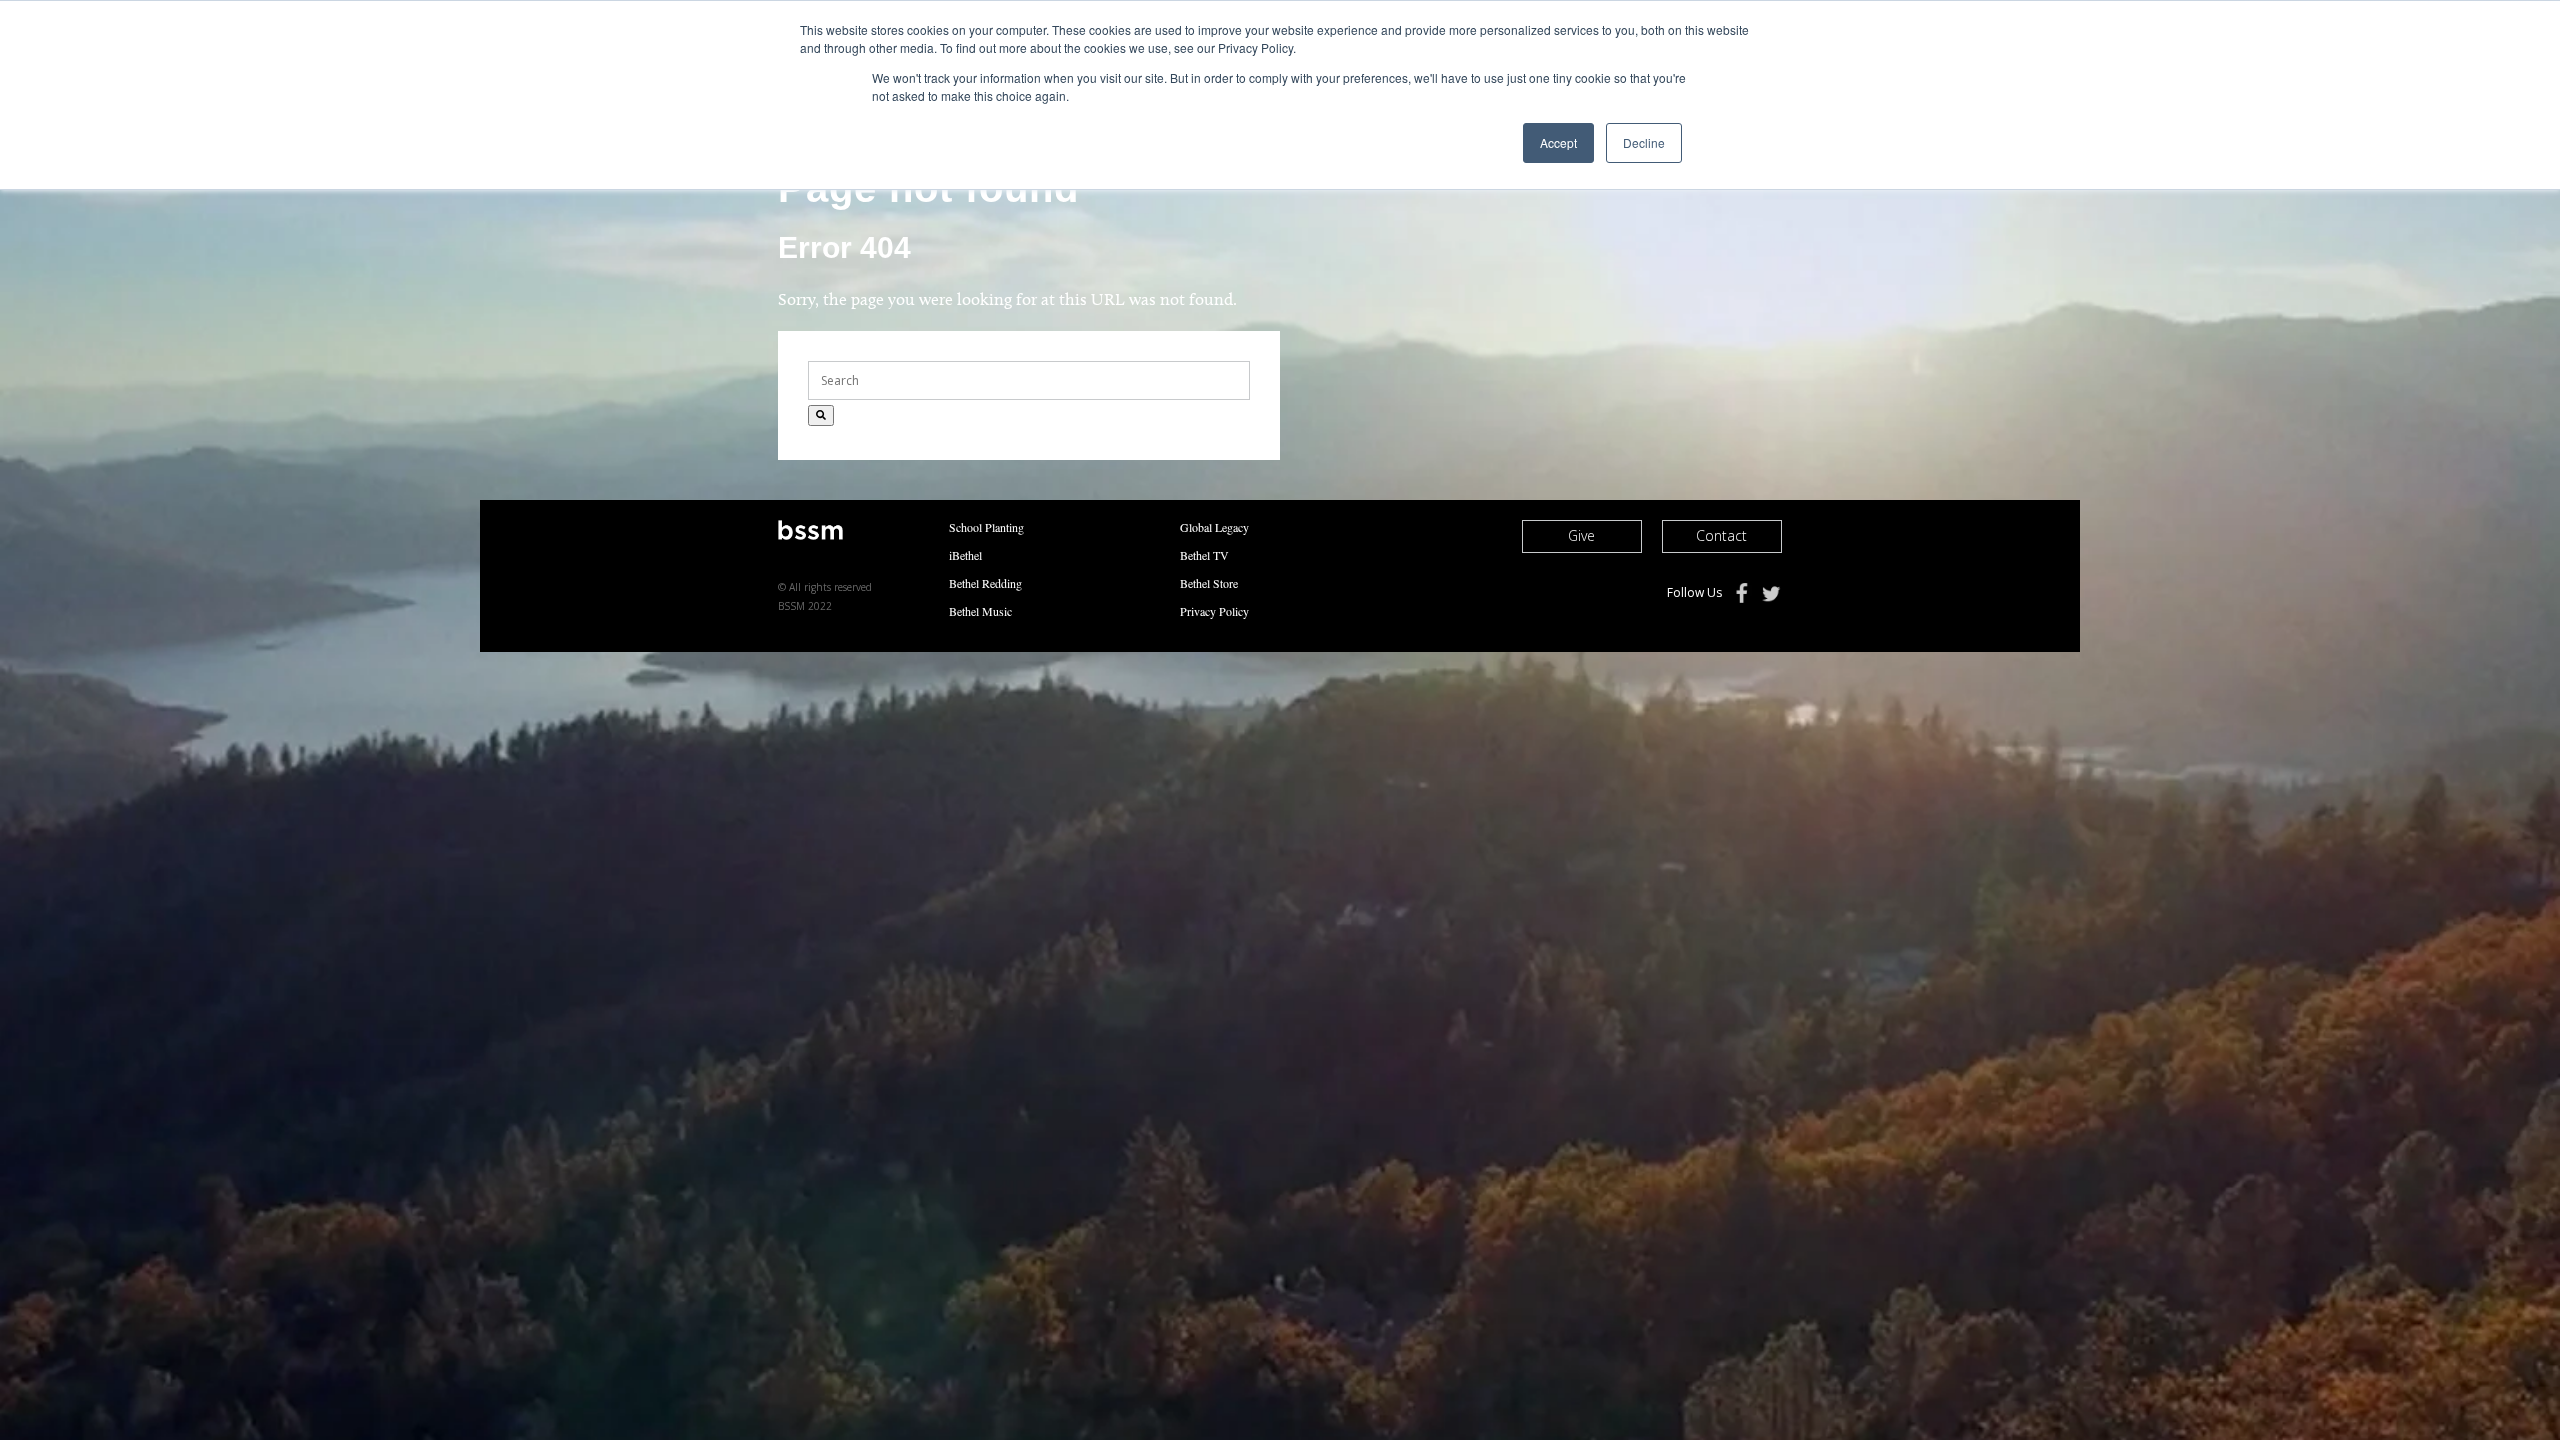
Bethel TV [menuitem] (1204, 555)
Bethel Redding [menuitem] (985, 583)
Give (1581, 535)
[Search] (821, 415)
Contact (1721, 535)
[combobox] (1029, 380)
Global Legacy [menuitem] (1214, 527)
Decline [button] (1644, 142)
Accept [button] (1558, 142)
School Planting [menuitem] (986, 527)
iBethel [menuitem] (965, 555)
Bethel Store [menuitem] (1209, 583)
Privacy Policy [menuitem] (1214, 611)
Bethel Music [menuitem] (980, 611)
